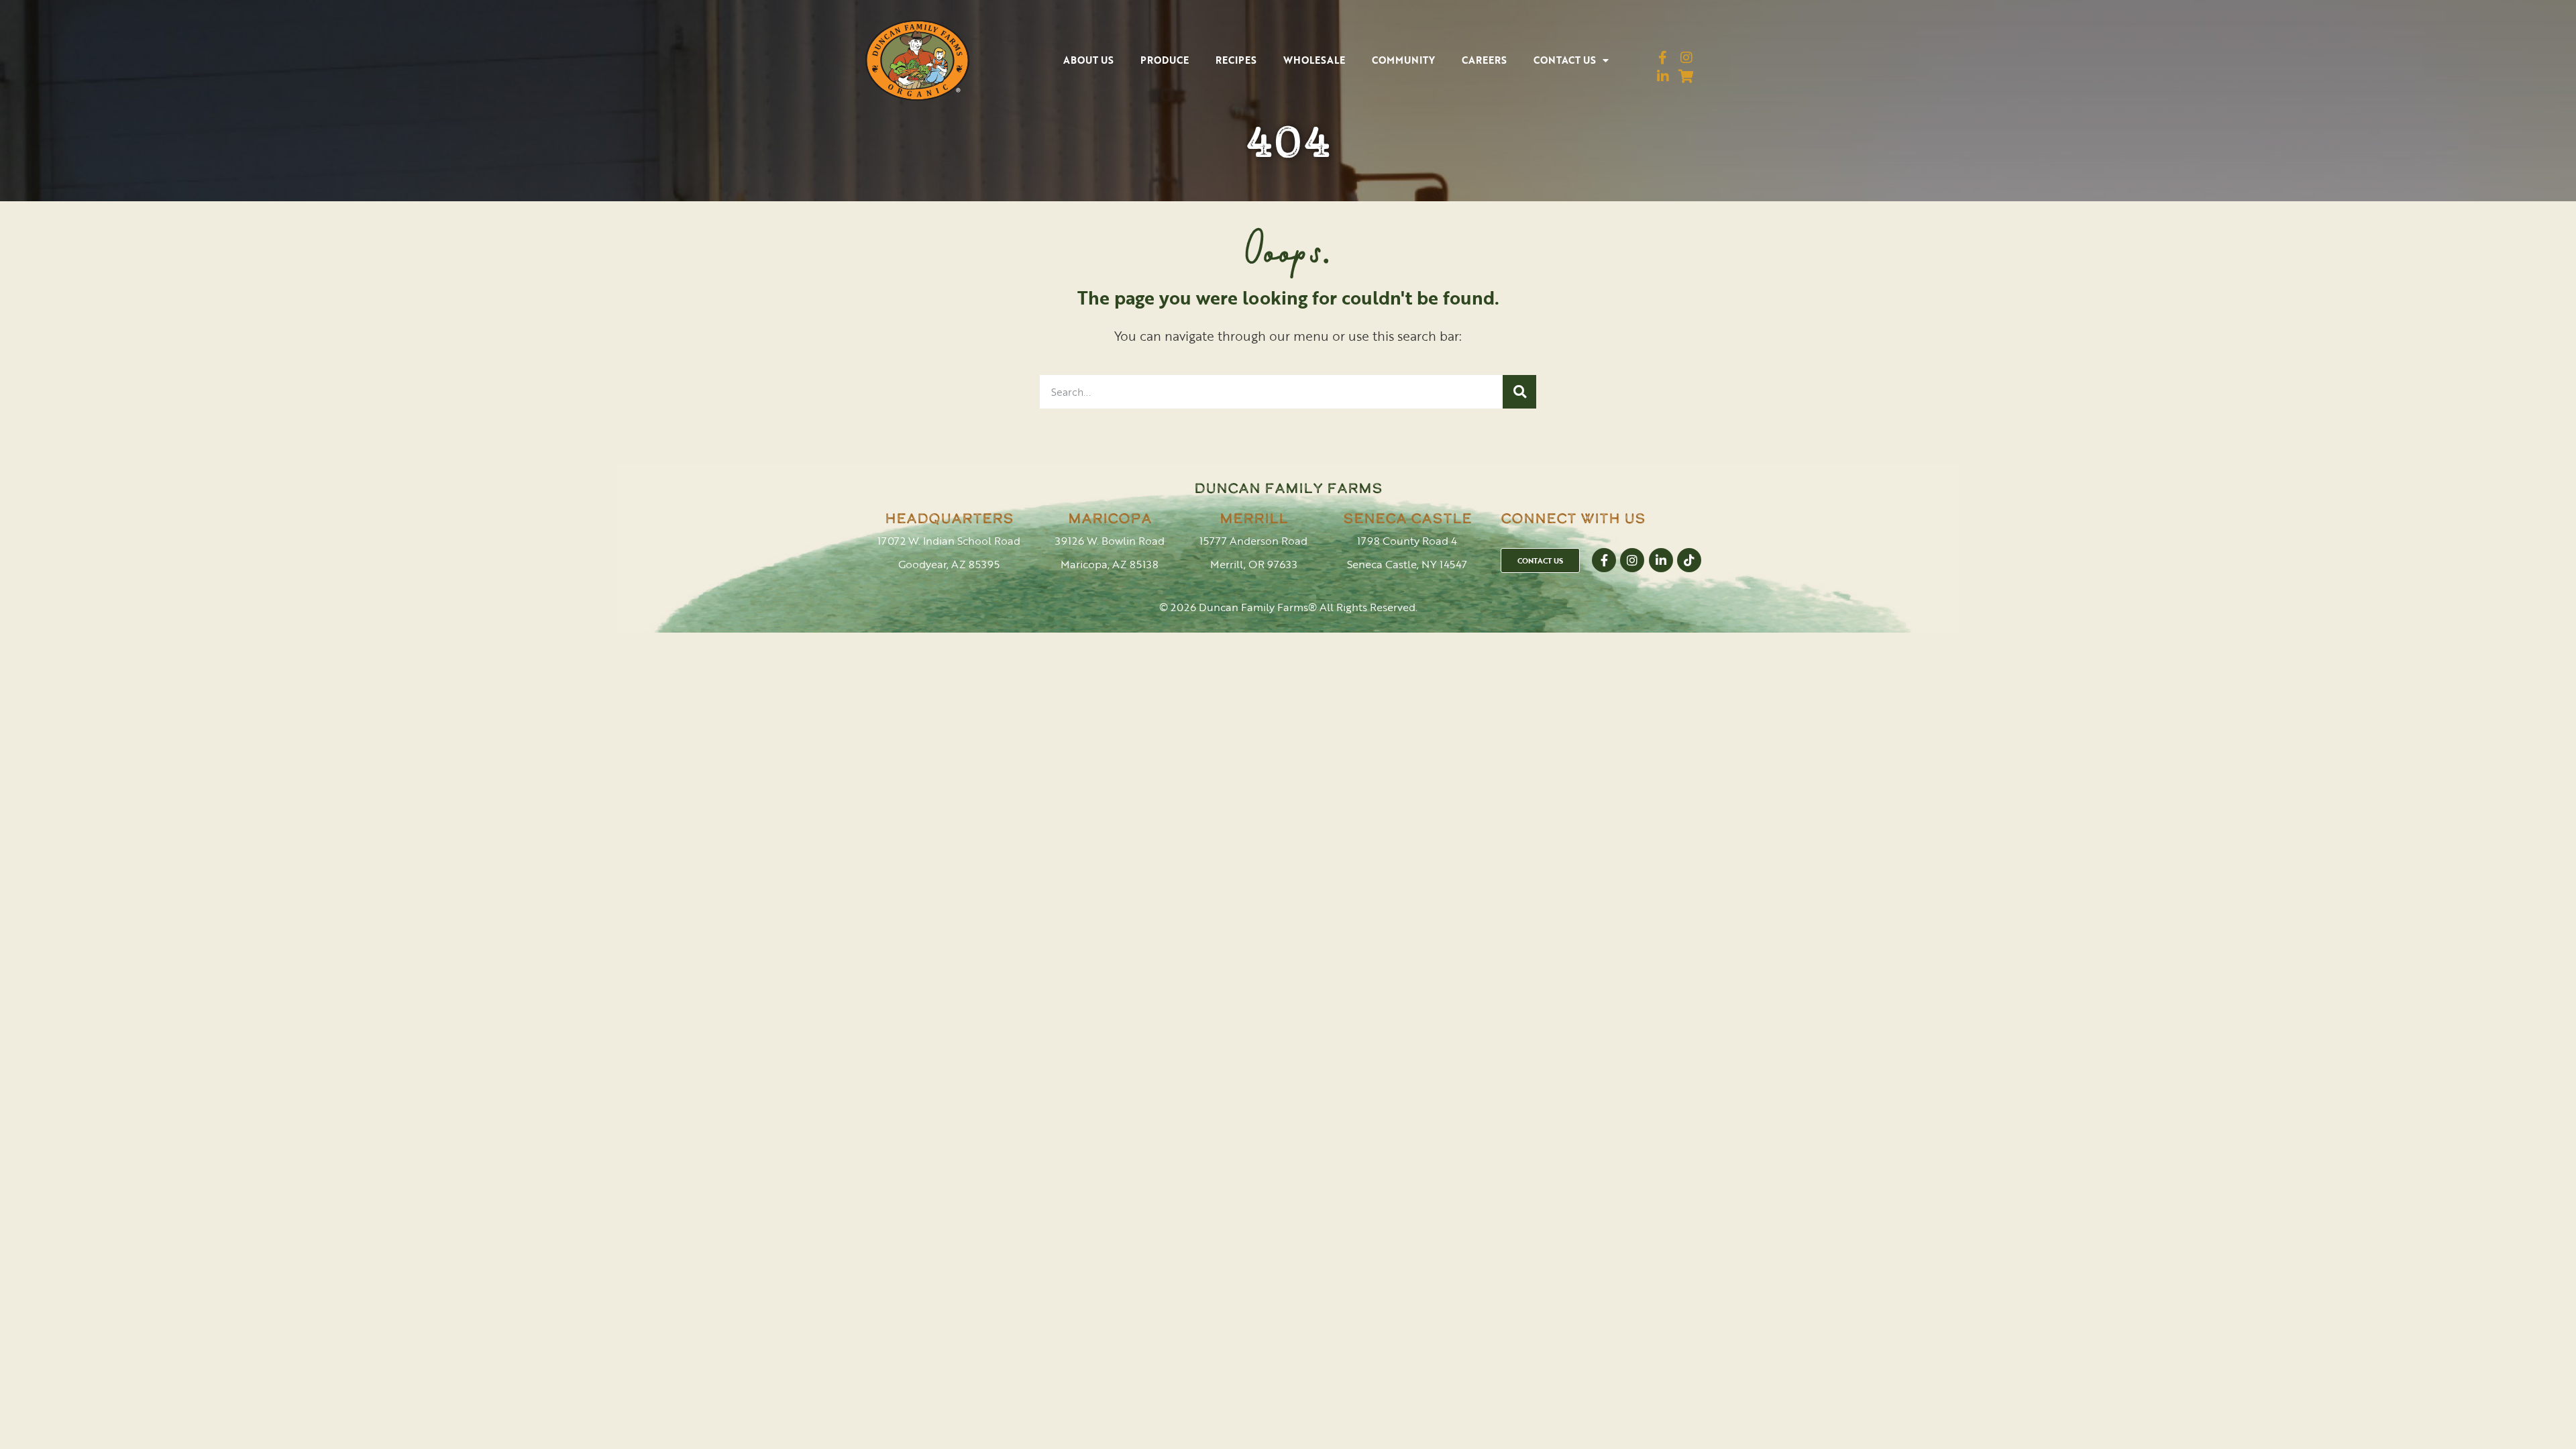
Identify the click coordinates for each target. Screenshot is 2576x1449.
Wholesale (1314, 60)
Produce (1165, 60)
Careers (1484, 60)
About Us (1088, 60)
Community (1403, 60)
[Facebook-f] (1663, 58)
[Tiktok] (1689, 560)
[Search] (1519, 392)
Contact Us (1565, 60)
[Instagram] (1686, 58)
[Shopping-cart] (1686, 76)
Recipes (1236, 60)
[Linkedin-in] (1663, 76)
